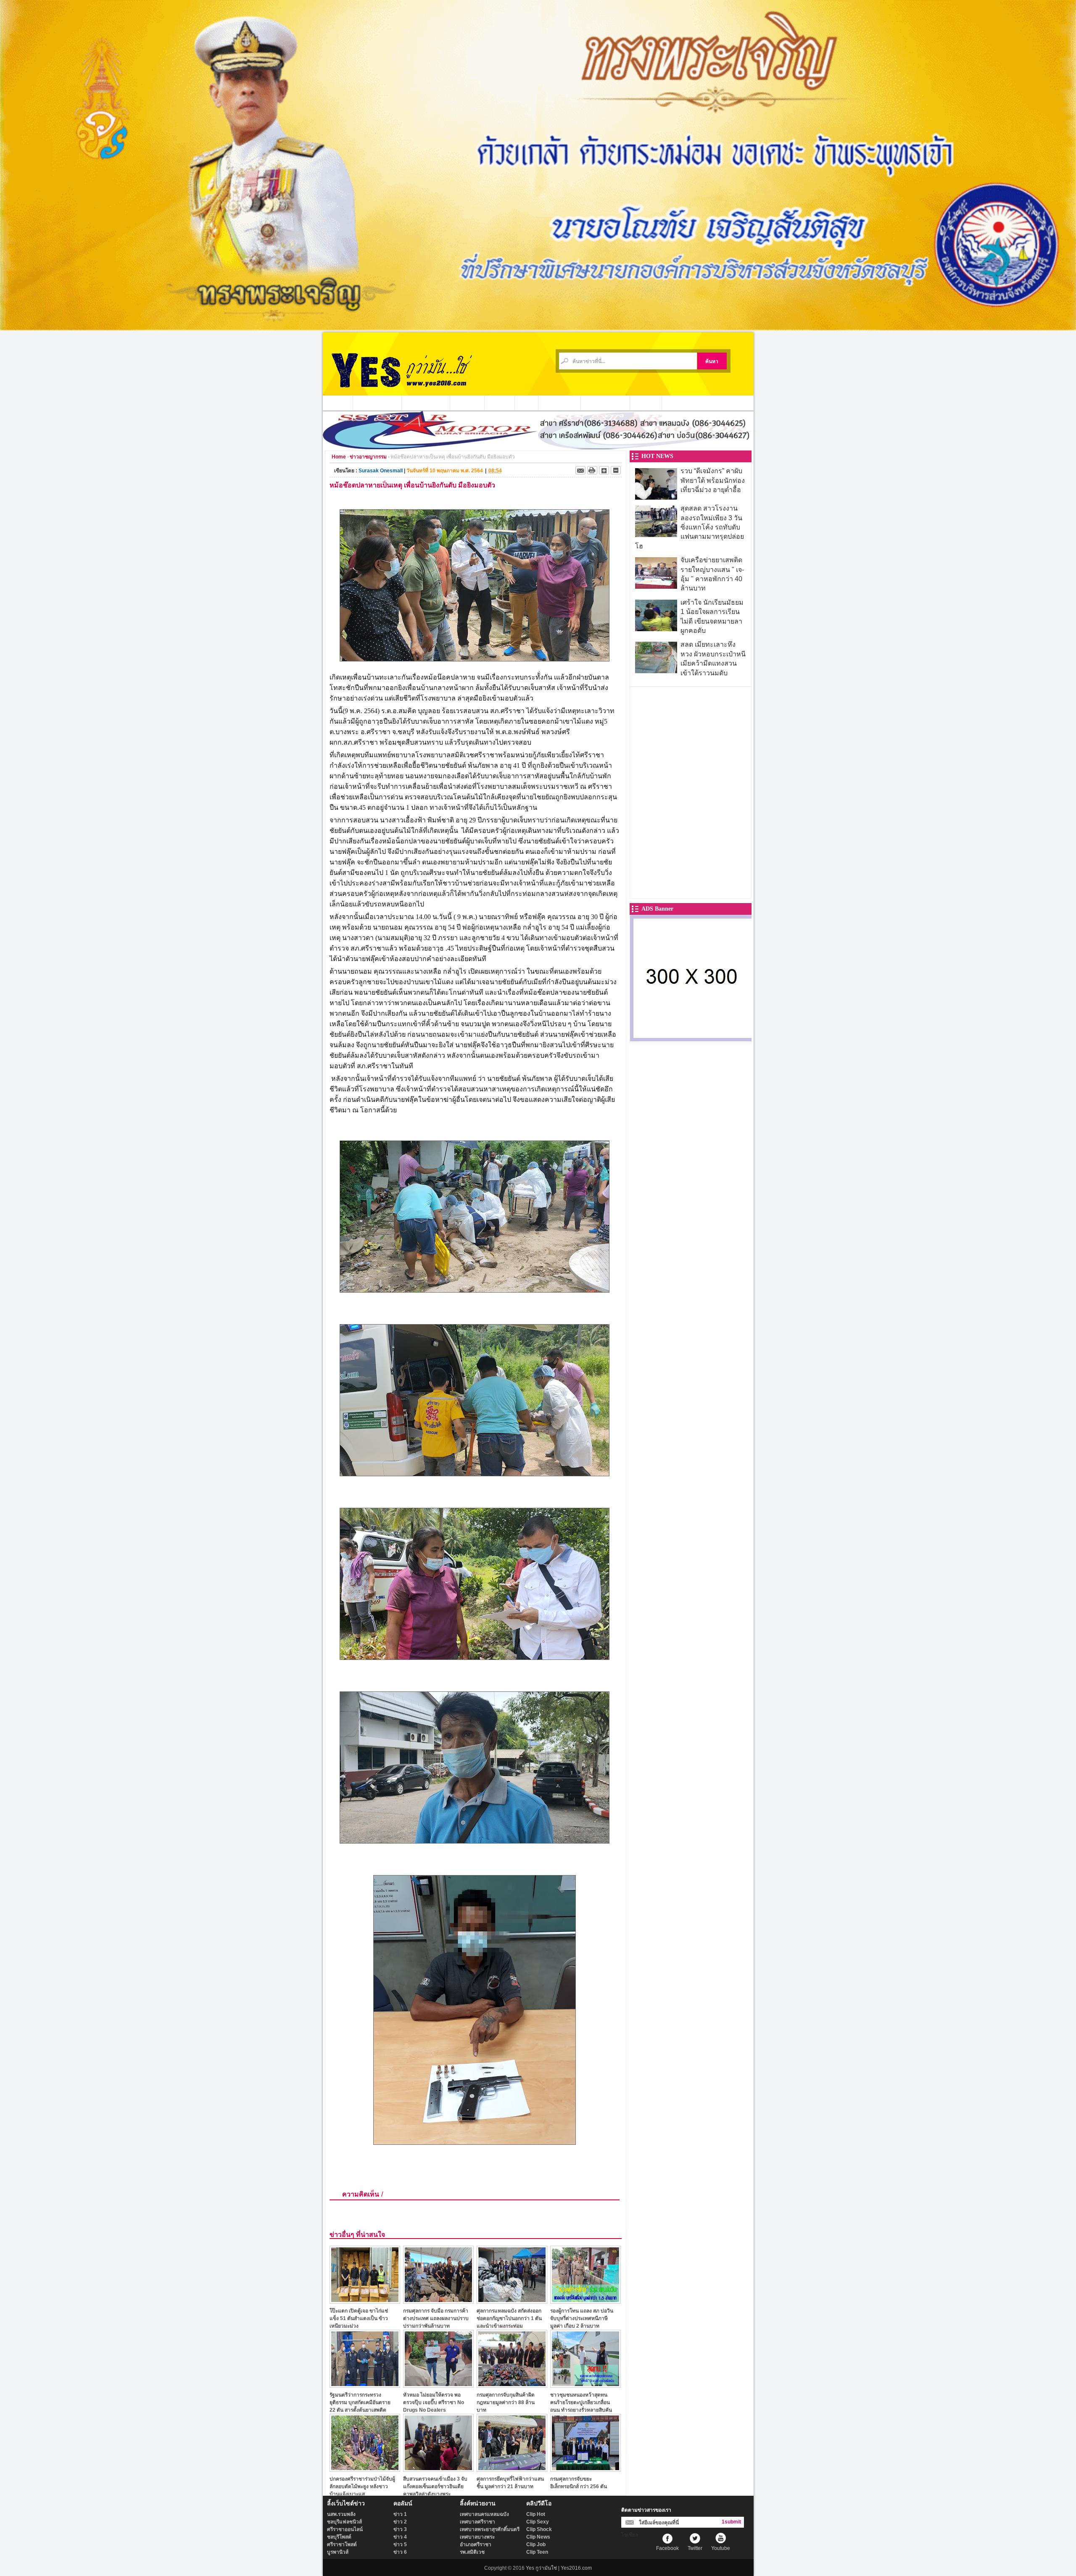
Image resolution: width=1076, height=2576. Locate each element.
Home (339, 457)
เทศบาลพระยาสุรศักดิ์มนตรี (490, 2529)
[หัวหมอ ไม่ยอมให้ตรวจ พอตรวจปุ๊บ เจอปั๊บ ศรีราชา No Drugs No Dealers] (438, 2385)
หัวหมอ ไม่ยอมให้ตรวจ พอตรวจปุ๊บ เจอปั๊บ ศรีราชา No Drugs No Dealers (434, 2402)
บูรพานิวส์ (338, 2552)
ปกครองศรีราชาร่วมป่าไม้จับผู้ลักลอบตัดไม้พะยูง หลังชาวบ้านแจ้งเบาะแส (362, 2486)
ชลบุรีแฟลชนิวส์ (344, 2522)
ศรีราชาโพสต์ (342, 2544)
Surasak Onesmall (381, 471)
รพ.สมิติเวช (472, 2552)
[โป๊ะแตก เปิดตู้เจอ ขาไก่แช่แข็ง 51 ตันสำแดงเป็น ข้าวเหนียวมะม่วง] (365, 2301)
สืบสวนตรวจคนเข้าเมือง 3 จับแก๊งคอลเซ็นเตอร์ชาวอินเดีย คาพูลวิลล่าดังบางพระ (435, 2486)
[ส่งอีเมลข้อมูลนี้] (580, 470)
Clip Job (536, 2544)
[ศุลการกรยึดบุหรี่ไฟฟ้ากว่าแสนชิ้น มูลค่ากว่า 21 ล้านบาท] (512, 2469)
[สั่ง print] (592, 470)
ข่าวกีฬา (500, 403)
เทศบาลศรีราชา (477, 2522)
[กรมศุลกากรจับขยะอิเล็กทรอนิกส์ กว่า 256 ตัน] (585, 2469)
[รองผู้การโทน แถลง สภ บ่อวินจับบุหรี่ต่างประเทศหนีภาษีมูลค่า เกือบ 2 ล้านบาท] (585, 2301)
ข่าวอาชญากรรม (377, 403)
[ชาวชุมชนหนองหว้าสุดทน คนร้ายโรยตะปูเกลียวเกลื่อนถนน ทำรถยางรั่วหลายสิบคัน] (585, 2385)
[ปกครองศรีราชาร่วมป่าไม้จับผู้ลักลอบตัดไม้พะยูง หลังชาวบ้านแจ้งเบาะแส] (365, 2469)
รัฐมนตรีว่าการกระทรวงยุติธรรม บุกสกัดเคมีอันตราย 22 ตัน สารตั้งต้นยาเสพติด (360, 2402)
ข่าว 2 (400, 2522)
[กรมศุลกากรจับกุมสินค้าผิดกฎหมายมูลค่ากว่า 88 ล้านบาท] (512, 2385)
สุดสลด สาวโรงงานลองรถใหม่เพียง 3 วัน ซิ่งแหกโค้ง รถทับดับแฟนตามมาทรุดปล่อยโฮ (690, 527)
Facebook (667, 2548)
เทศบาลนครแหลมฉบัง (484, 2514)
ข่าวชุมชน (467, 403)
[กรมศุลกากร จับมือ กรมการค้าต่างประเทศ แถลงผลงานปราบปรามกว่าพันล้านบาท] (438, 2301)
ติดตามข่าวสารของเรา (646, 2510)
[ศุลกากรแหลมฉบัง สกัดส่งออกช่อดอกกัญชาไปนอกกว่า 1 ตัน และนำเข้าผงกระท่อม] (512, 2301)
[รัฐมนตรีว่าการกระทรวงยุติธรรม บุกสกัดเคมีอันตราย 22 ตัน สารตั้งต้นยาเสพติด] (365, 2385)
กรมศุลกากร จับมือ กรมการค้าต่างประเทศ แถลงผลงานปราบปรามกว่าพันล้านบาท (436, 2318)
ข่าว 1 (400, 2514)
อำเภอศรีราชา (476, 2544)
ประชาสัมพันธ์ (560, 403)
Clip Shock (539, 2529)
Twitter (695, 2548)
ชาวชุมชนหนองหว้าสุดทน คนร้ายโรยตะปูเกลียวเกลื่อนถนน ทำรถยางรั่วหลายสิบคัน (581, 2402)
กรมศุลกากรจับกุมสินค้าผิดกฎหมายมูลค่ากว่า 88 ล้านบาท (506, 2402)
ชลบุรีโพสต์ (339, 2537)
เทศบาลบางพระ (477, 2537)
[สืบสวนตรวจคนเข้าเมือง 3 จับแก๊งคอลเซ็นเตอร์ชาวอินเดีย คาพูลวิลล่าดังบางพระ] (438, 2469)
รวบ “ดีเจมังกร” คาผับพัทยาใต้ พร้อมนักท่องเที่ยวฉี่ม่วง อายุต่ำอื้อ (713, 480)
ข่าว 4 (400, 2537)
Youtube (721, 2548)
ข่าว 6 (400, 2552)
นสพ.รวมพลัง (341, 2514)
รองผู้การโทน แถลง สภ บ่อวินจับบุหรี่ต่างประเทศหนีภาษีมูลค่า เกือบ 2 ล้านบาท (582, 2318)
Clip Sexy (538, 2522)
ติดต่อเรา (646, 403)
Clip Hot (536, 2514)
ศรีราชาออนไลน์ (345, 2529)
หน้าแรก (338, 403)
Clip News (538, 2537)
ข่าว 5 (400, 2544)
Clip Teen (537, 2552)
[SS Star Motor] (538, 447)
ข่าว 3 (400, 2529)
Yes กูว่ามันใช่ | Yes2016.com (559, 2568)
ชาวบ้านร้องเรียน (605, 403)
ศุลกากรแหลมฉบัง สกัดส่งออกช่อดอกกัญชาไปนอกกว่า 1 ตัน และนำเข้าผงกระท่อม (509, 2318)
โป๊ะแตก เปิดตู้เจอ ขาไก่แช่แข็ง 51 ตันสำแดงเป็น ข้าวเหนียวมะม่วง (359, 2318)
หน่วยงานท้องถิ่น (426, 403)
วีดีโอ (527, 403)
